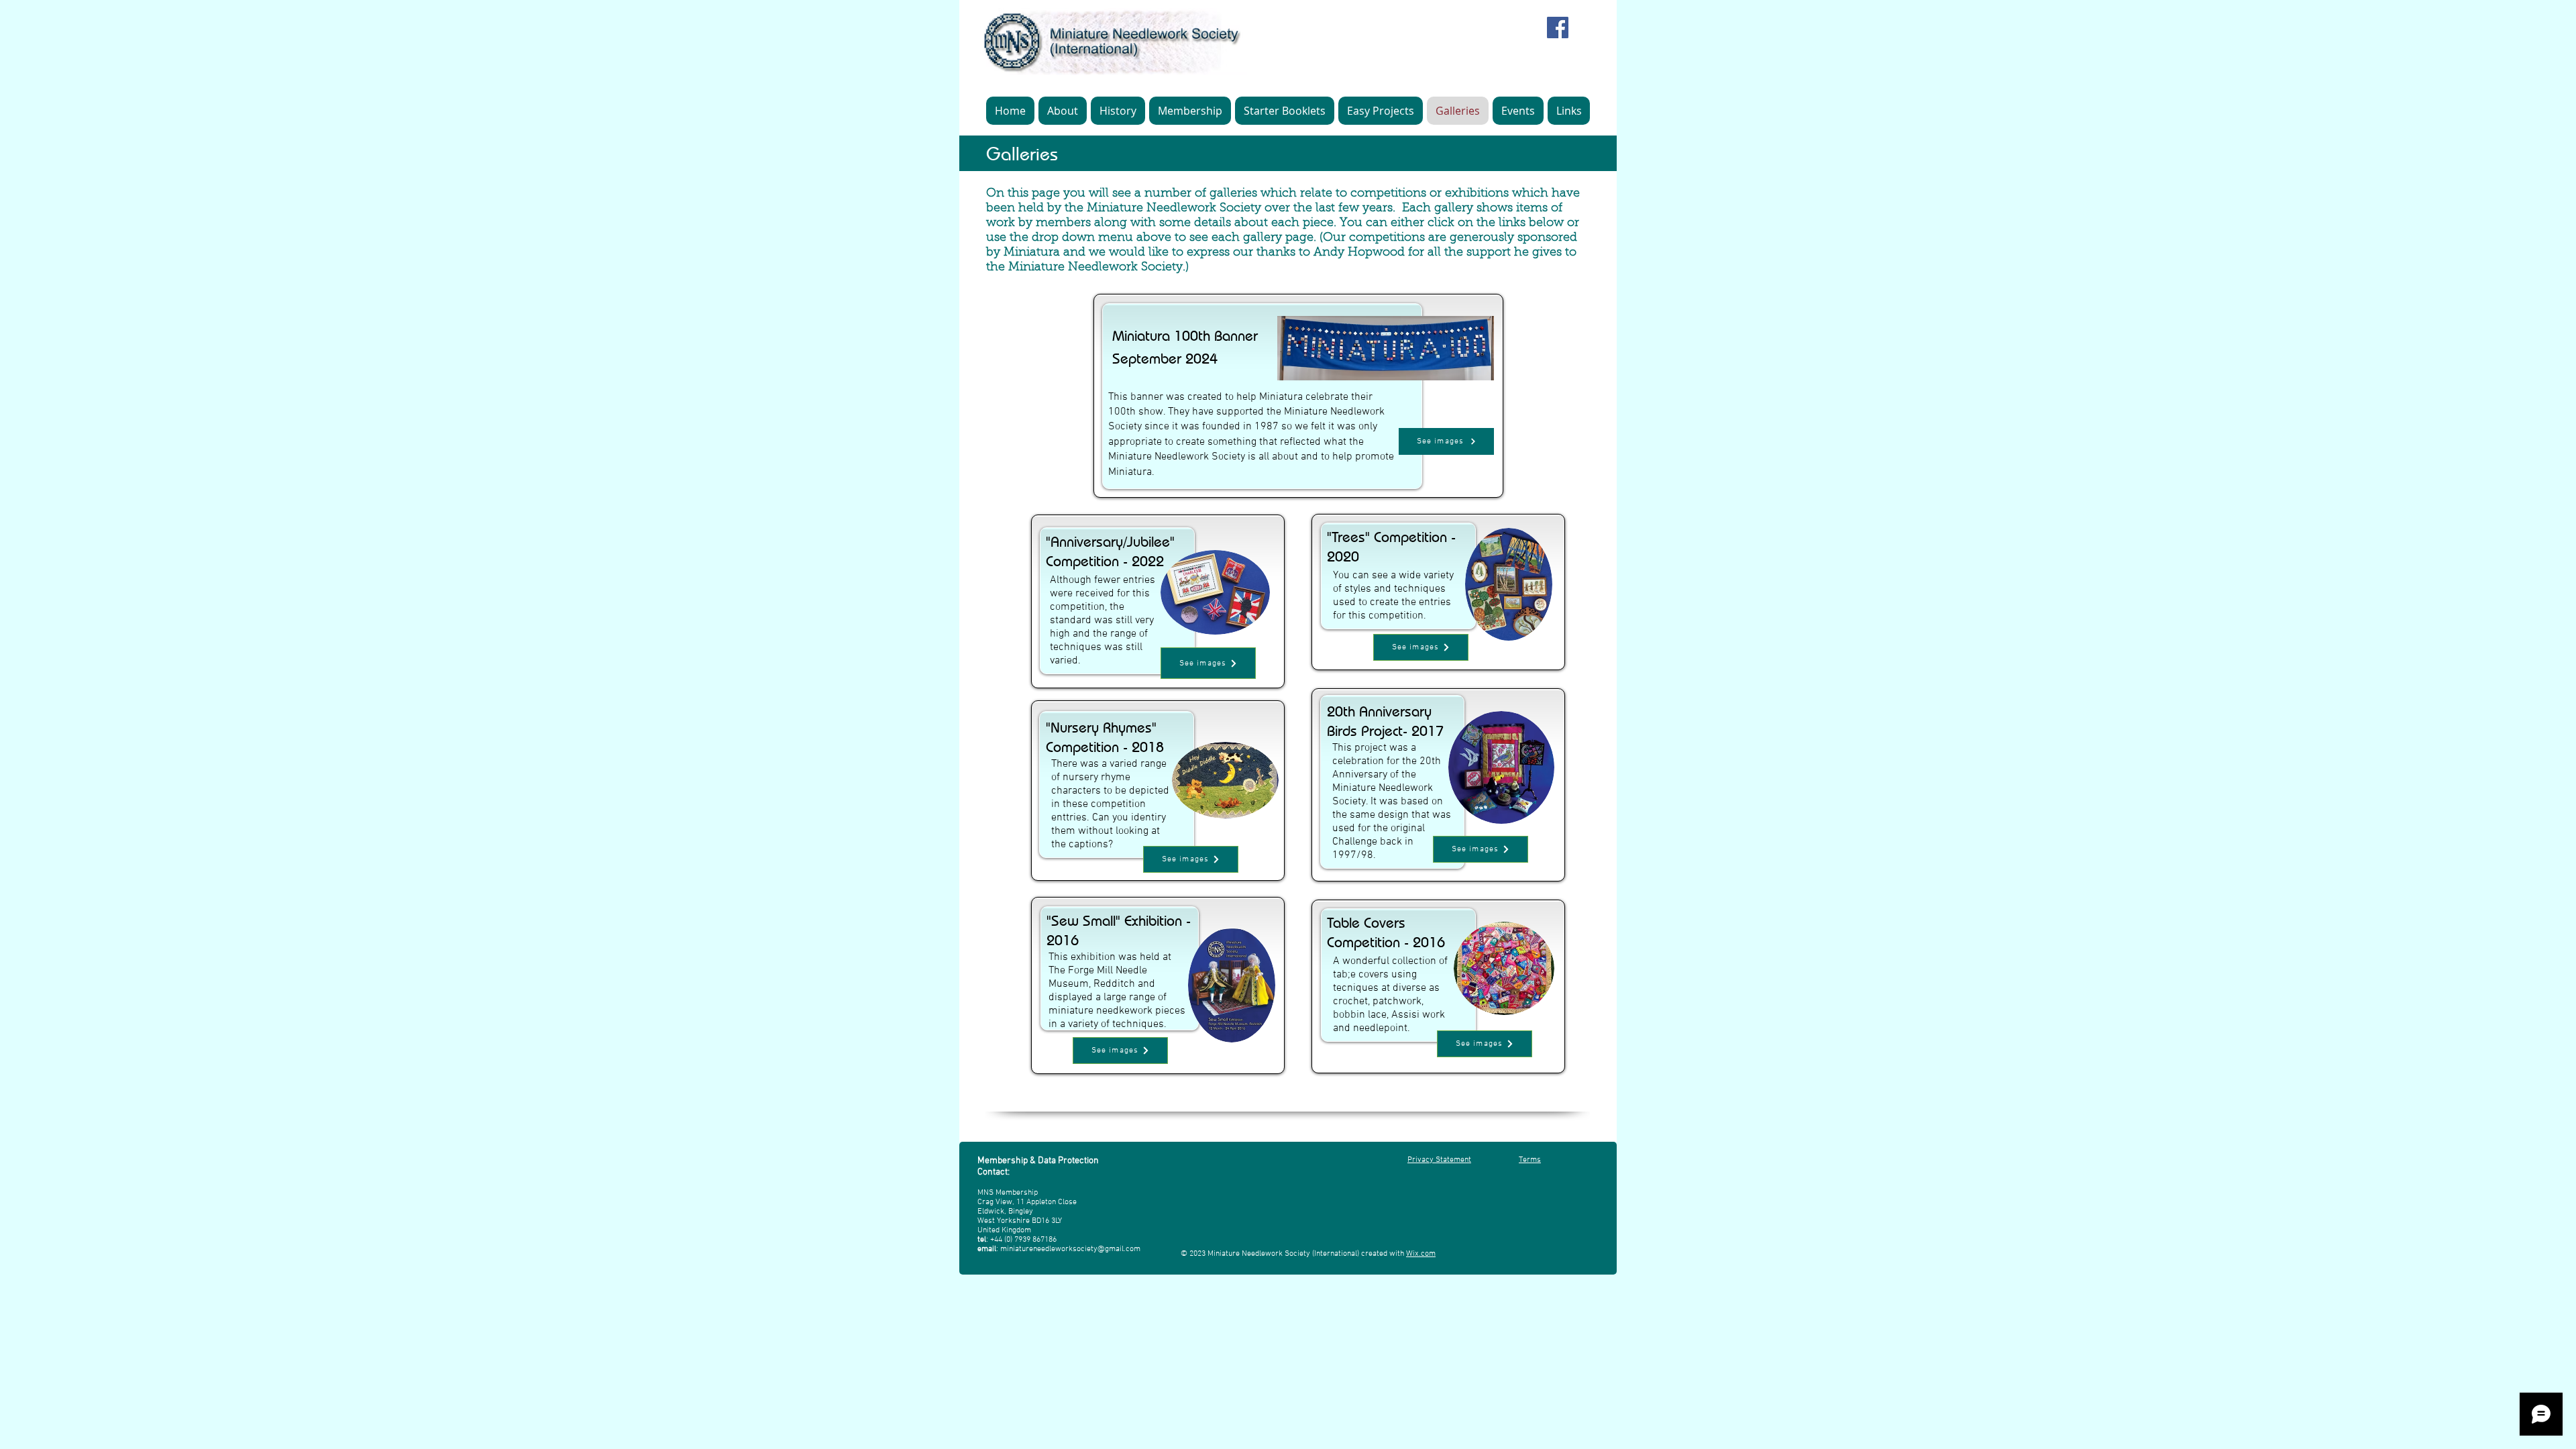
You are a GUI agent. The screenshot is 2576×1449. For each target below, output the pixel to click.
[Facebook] (1558, 28)
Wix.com (1421, 1254)
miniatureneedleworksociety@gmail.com (1070, 1249)
